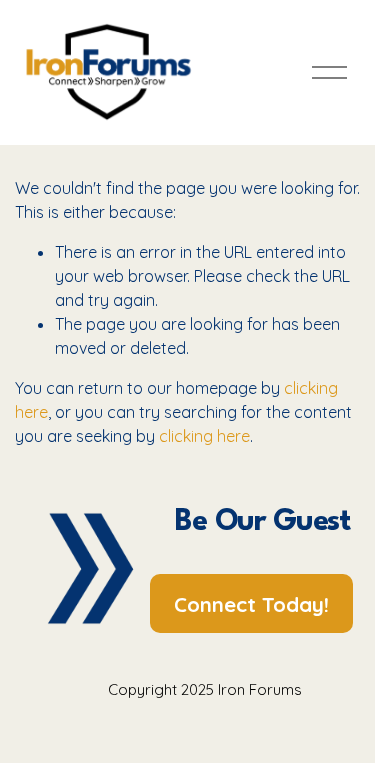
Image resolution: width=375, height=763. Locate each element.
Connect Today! (251, 604)
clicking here (204, 436)
